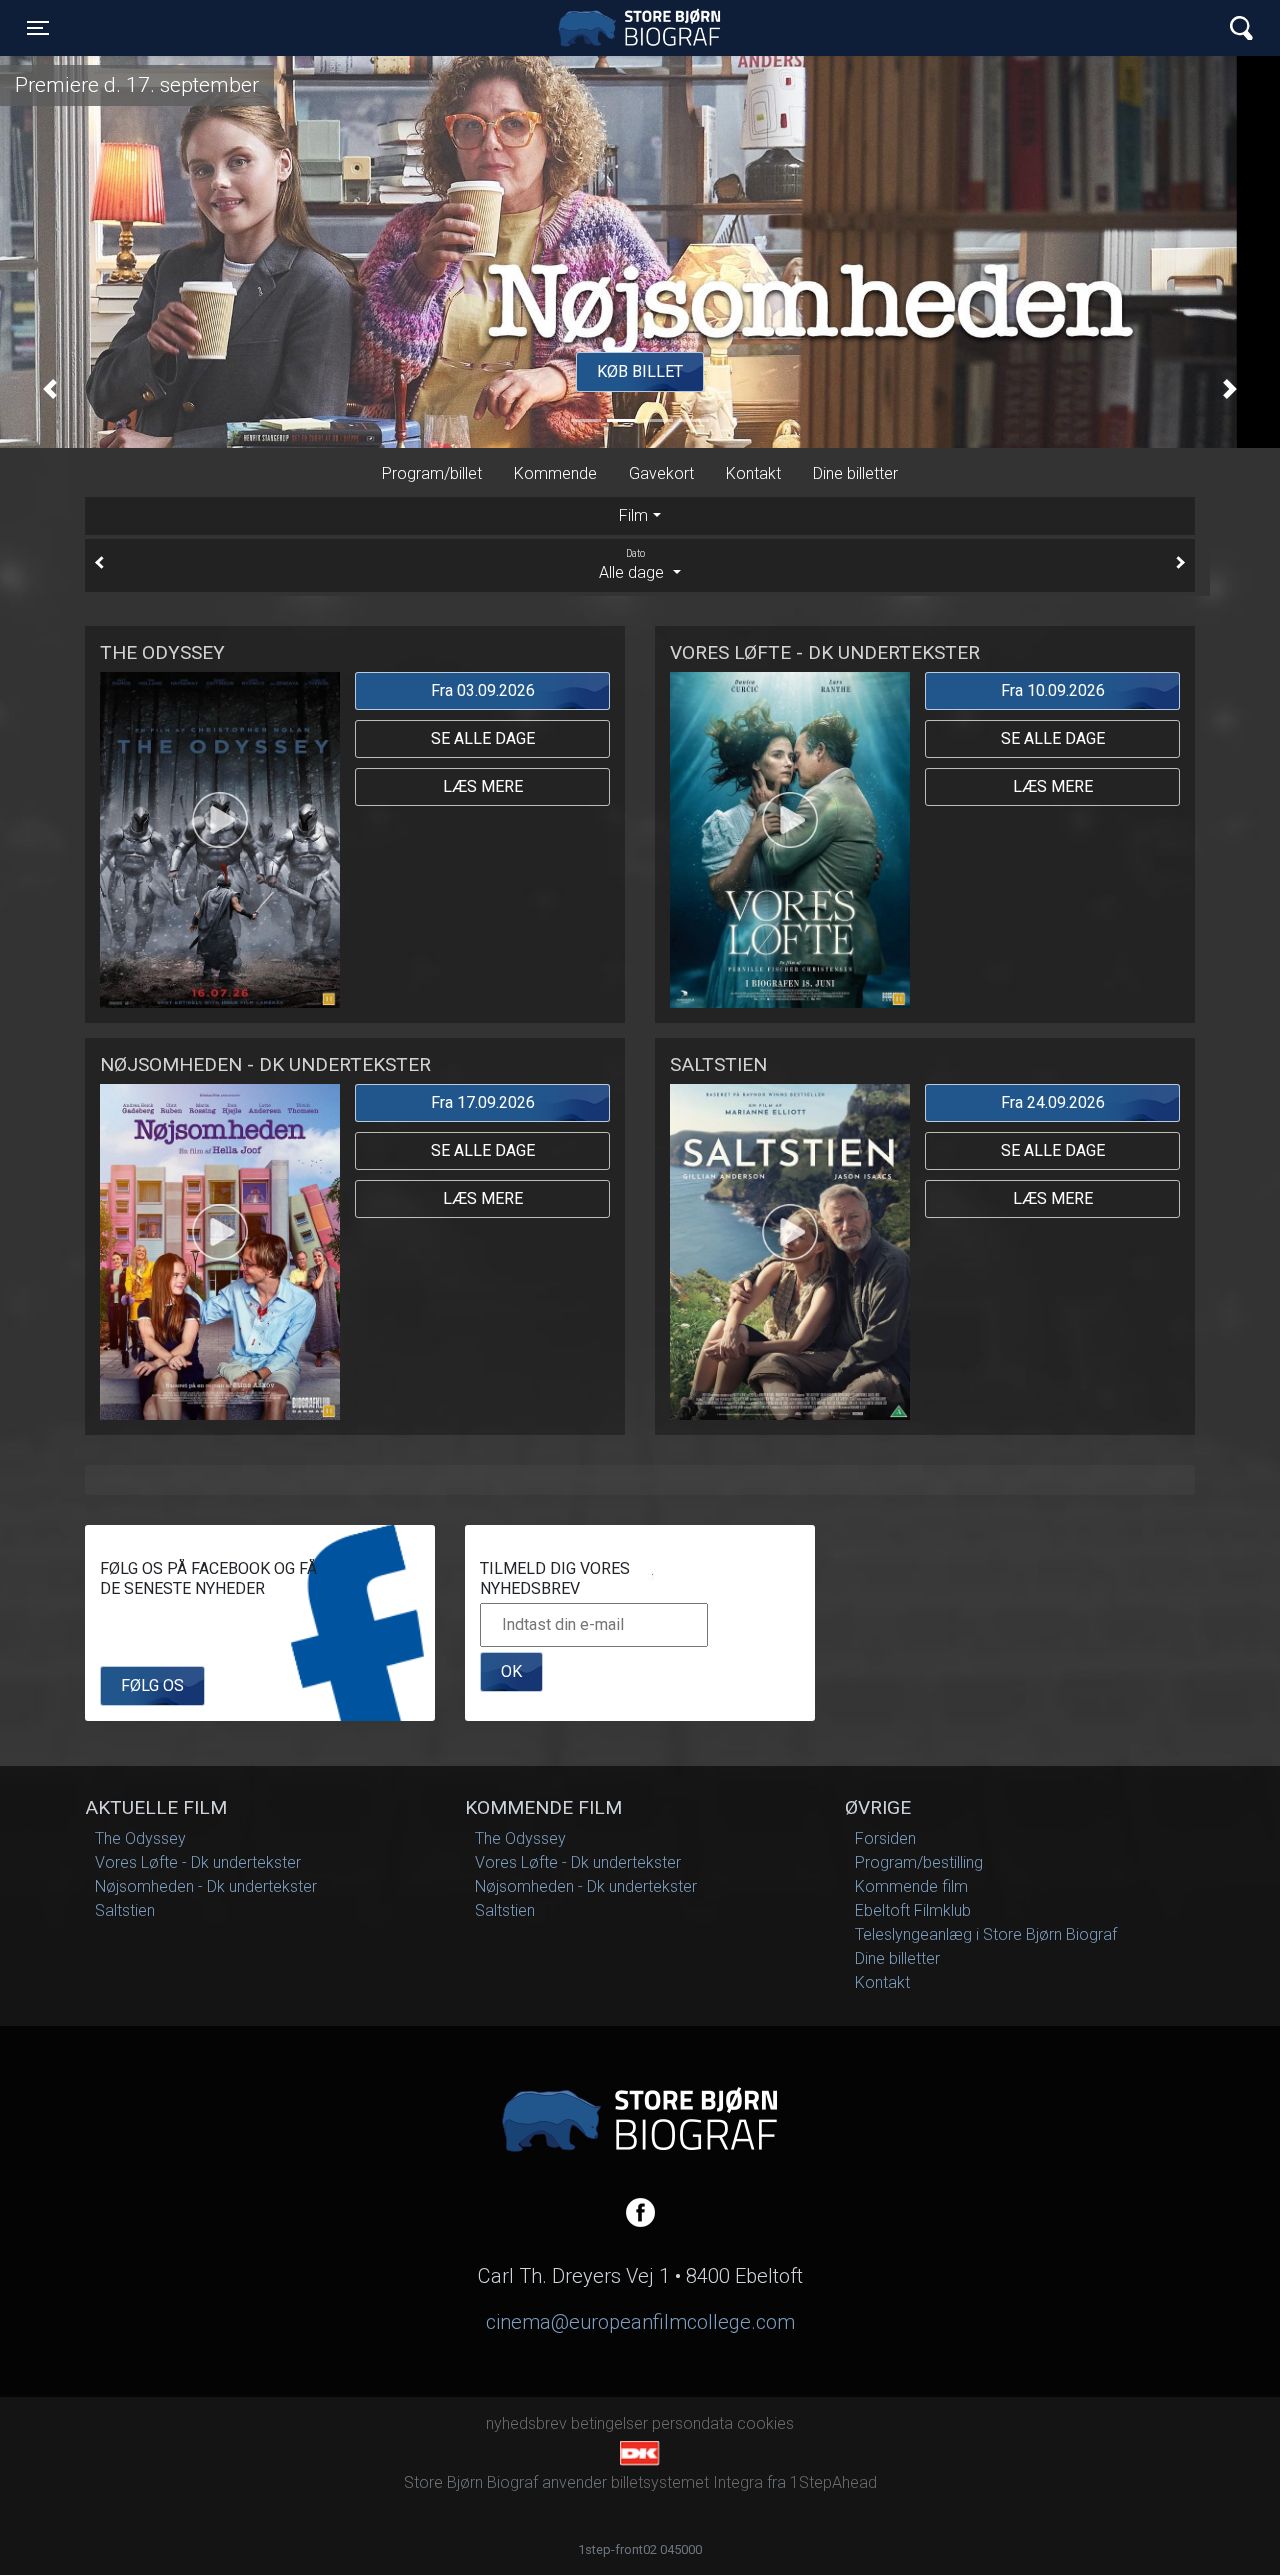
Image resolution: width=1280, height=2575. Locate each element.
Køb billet (640, 371)
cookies (765, 2423)
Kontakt (753, 473)
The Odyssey (140, 1838)
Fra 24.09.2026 (1053, 1102)
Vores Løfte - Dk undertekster (198, 1862)
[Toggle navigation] (1241, 28)
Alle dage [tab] (633, 565)
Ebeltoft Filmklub (913, 1910)
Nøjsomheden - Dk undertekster (206, 1886)
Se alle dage (483, 738)
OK (511, 1671)
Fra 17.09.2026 (483, 1102)
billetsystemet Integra (687, 2482)
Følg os (152, 1685)
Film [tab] (633, 515)
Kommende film (911, 1886)
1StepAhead (833, 2482)
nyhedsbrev (526, 2423)
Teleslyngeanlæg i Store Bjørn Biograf (986, 1934)
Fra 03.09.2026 (483, 690)
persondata (692, 2423)
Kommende (555, 473)
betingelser (609, 2423)
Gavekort (661, 473)
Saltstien (125, 1910)
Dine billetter (855, 473)
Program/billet (432, 473)
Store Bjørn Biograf (645, 28)
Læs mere (483, 786)
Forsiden (885, 1838)
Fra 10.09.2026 (1053, 690)
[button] (50, 389)
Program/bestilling (919, 1862)
